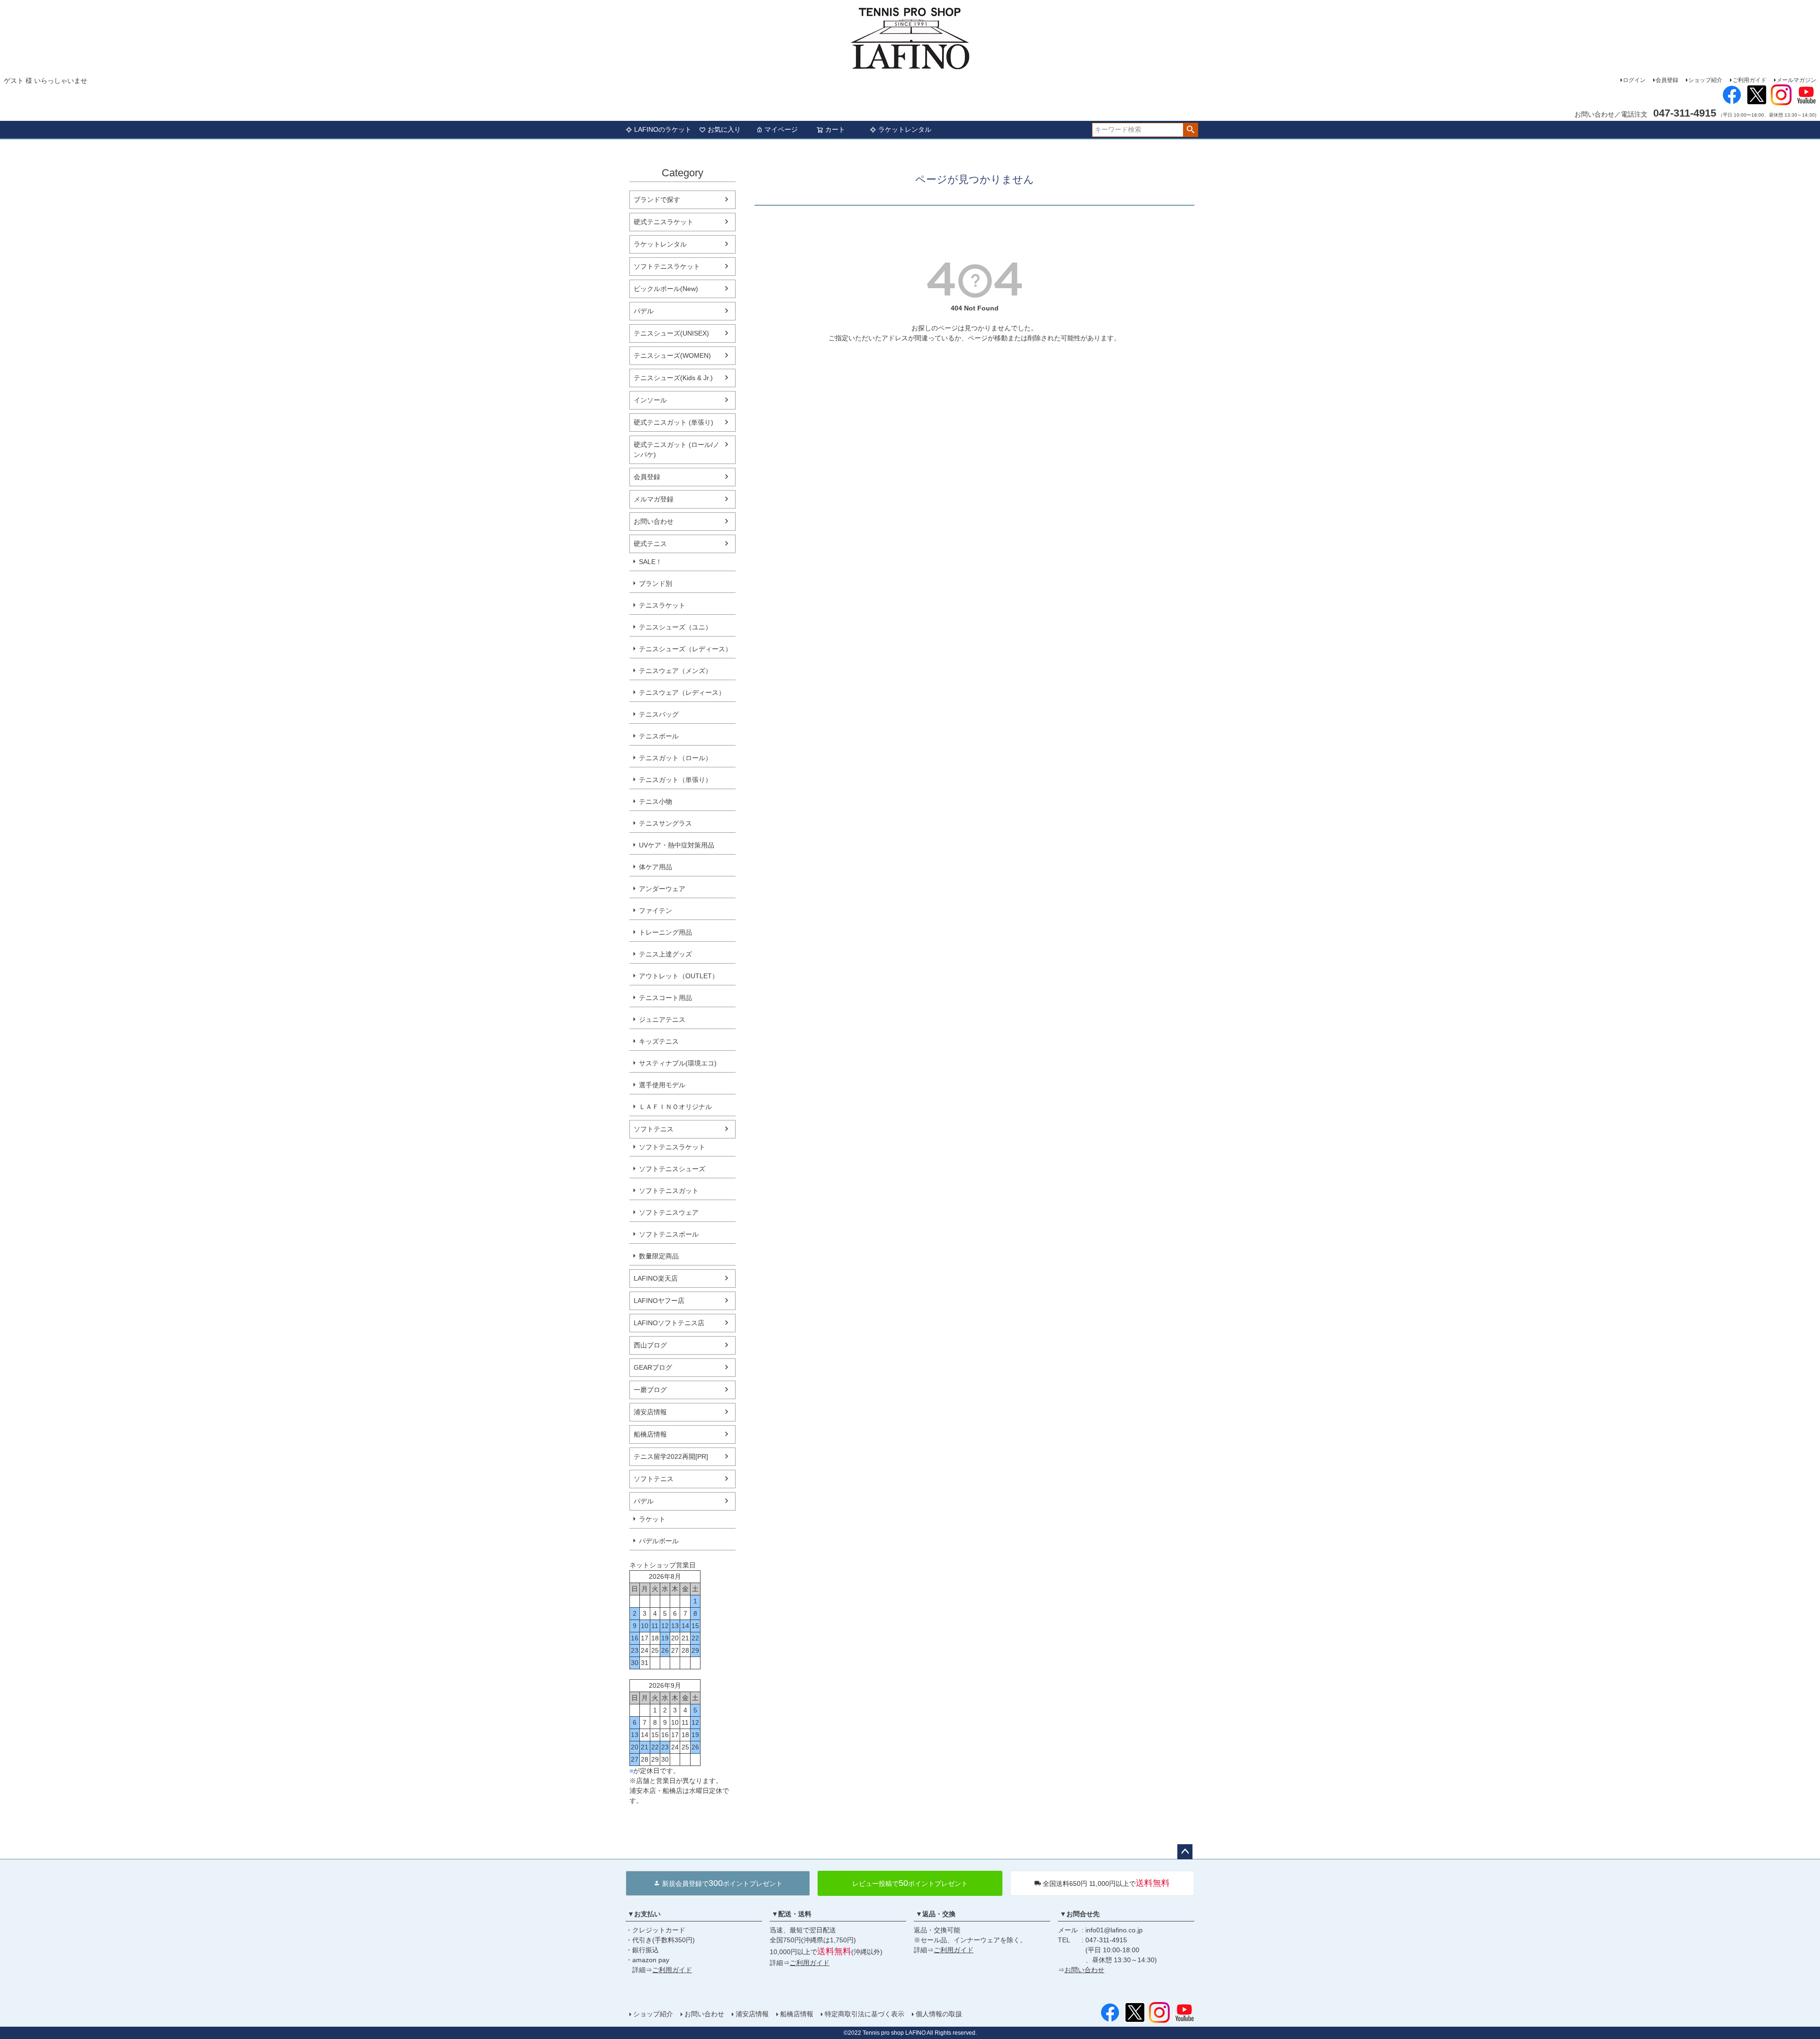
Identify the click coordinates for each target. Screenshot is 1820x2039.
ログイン (1634, 80)
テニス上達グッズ (665, 954)
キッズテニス (659, 1041)
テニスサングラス (665, 823)
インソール (650, 400)
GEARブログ (653, 1367)
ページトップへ (1185, 1852)
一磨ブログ (650, 1390)
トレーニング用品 (665, 932)
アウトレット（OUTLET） (679, 976)
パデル (644, 311)
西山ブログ (650, 1345)
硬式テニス (650, 544)
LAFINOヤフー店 (659, 1301)
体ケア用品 (655, 867)
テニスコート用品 (665, 998)
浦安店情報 (650, 1412)
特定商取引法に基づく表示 (864, 2014)
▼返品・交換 (936, 1914)
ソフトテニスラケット (667, 266)
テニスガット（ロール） (675, 758)
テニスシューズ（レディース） (685, 649)
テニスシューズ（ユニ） (675, 627)
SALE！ (651, 562)
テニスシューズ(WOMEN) (672, 355)
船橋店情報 (650, 1434)
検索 (1190, 130)
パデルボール (659, 1541)
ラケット (652, 1519)
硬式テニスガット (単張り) (673, 422)
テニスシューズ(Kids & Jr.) (673, 378)
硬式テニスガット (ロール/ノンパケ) (677, 450)
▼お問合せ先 (1080, 1914)
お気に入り (724, 129)
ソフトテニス (654, 1129)
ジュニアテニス (662, 1019)
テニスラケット (662, 605)
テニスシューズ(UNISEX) (671, 333)
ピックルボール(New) (666, 289)
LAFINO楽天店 (656, 1278)
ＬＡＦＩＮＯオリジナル (675, 1107)
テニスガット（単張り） (675, 780)
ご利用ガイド (1749, 80)
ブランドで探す (657, 200)
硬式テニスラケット (664, 222)
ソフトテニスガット (669, 1191)
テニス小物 (655, 801)
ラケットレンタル (905, 129)
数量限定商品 (659, 1256)
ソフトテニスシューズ (672, 1169)
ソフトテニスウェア (669, 1212)
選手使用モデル (662, 1085)
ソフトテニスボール (669, 1234)
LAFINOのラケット (663, 129)
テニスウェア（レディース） (682, 692)
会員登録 (1667, 80)
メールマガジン (1796, 80)
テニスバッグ (659, 714)
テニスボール (659, 736)
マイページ (781, 129)
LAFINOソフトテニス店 (669, 1323)
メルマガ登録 (654, 499)
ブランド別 (655, 583)
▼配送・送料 (792, 1914)
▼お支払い (644, 1914)
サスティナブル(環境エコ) (678, 1063)
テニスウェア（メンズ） (675, 671)
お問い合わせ (654, 521)
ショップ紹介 (1705, 80)
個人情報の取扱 (939, 2014)
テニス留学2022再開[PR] (671, 1456)
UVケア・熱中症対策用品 (677, 845)
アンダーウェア (662, 889)
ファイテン (655, 910)
